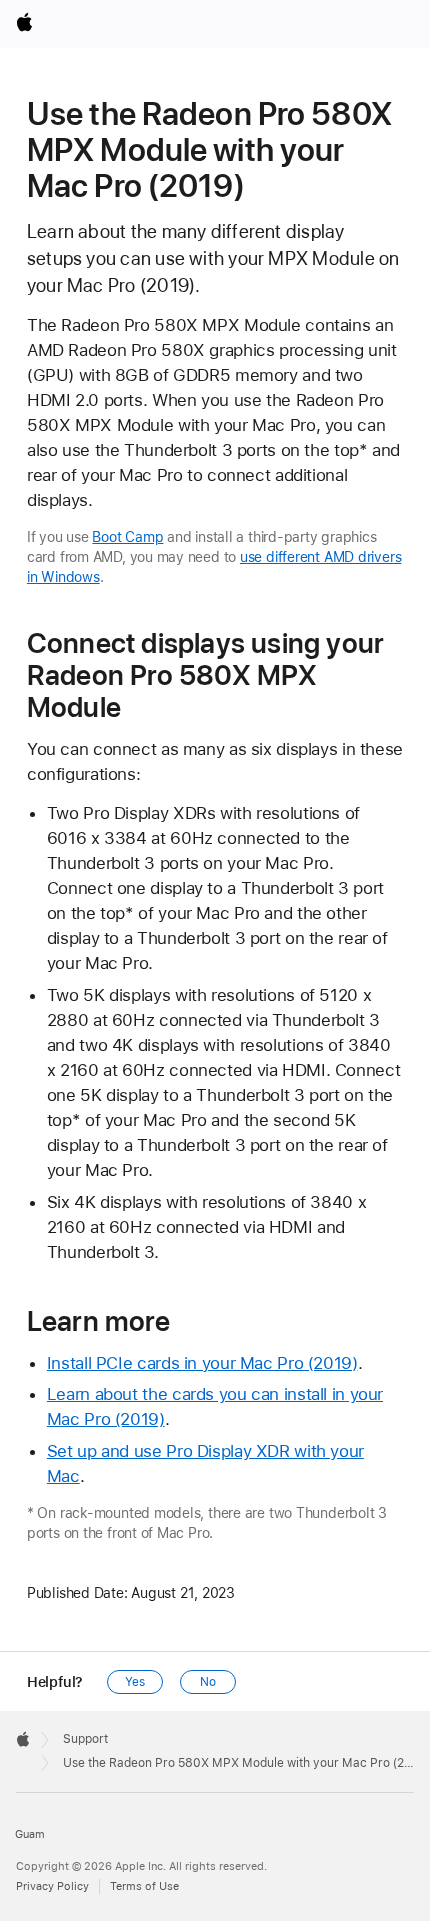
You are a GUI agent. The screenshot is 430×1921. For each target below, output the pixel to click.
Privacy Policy (52, 1886)
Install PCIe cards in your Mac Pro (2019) (202, 1363)
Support (85, 1739)
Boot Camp (127, 537)
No (208, 1682)
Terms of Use (144, 1886)
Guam (30, 1834)
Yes (135, 1682)
